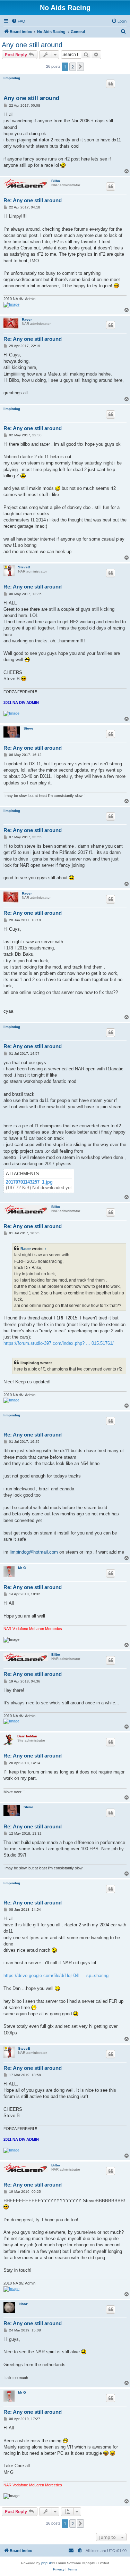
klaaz (23, 2304)
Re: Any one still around (33, 200)
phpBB (47, 2563)
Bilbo (56, 181)
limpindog (12, 78)
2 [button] (73, 67)
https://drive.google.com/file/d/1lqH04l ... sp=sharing (56, 1976)
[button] (80, 67)
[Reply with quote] (111, 84)
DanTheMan (27, 1736)
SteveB (24, 567)
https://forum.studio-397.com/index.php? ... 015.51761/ (59, 1343)
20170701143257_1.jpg (29, 1182)
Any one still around (32, 45)
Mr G (22, 1568)
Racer (27, 319)
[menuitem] (18, 21)
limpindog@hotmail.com (34, 1552)
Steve (28, 728)
